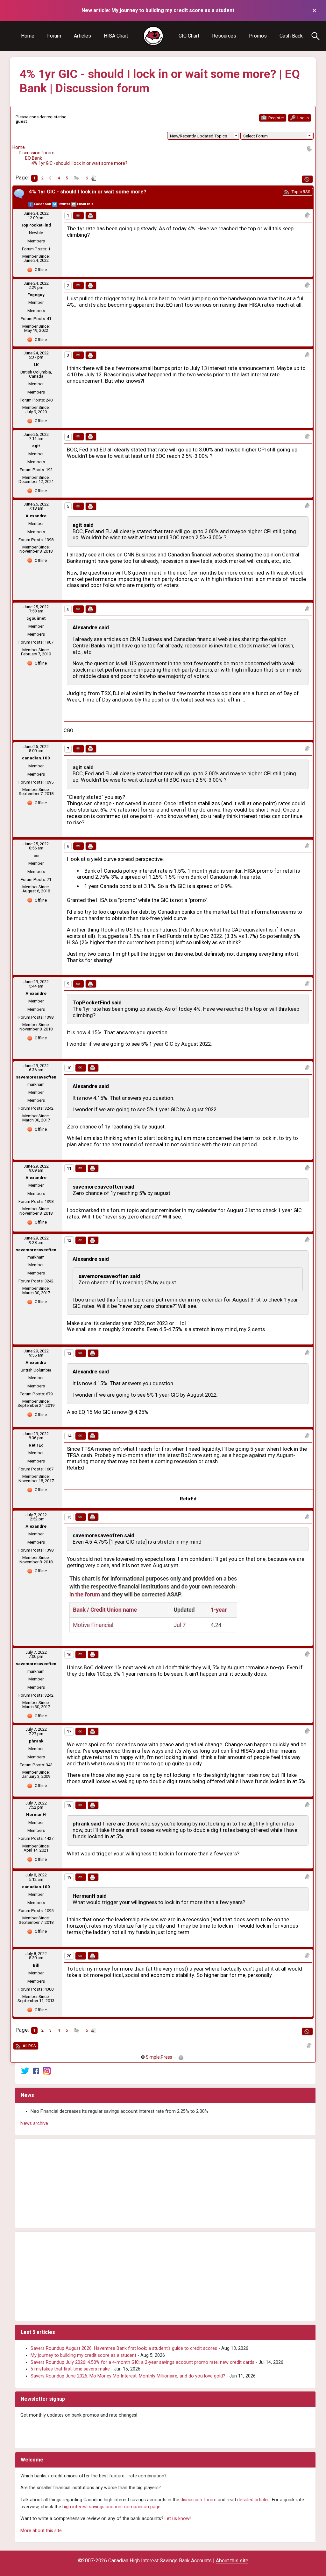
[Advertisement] (165, 2183)
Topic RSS (300, 192)
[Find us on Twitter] (25, 2071)
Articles (82, 36)
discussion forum (198, 2500)
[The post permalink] (78, 216)
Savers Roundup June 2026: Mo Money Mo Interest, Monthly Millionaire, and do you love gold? (128, 2376)
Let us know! (177, 2519)
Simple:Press (159, 2057)
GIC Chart (189, 36)
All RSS (29, 2046)
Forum (54, 36)
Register (276, 118)
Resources (224, 36)
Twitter (64, 204)
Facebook (43, 204)
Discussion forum (37, 153)
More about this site (41, 2531)
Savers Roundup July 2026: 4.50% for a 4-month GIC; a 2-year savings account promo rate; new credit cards (142, 2362)
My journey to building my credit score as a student (83, 2355)
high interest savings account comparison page (111, 2507)
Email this (85, 204)
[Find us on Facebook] (36, 2071)
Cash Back (291, 36)
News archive (34, 2123)
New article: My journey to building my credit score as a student (158, 10)
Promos (258, 36)
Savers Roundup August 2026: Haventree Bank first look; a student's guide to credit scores (124, 2348)
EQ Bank (34, 158)
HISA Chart (116, 36)
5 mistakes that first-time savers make (70, 2369)
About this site (232, 2561)
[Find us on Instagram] (47, 2071)
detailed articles (253, 2500)
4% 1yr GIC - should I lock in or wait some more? (79, 163)
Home (28, 36)
